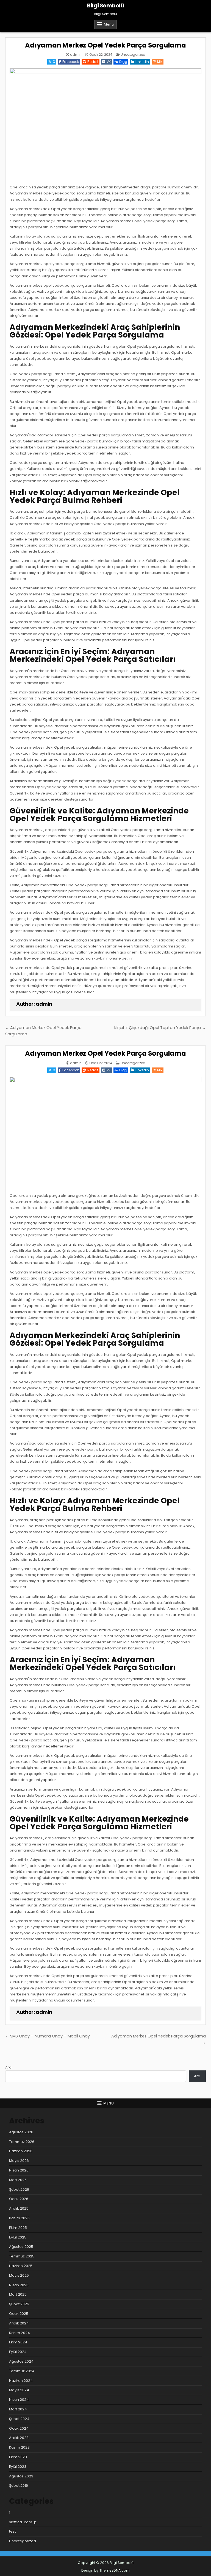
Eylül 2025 (18, 2237)
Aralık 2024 (19, 2323)
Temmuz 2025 (22, 2256)
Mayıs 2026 (19, 2161)
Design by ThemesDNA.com (105, 2570)
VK (109, 62)
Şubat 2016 (19, 2486)
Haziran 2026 (21, 2151)
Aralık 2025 (19, 2208)
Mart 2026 (18, 2180)
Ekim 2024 (18, 2342)
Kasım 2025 (19, 2218)
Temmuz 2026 (22, 2142)
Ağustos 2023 (21, 2476)
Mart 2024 (18, 2409)
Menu (109, 24)
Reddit (93, 62)
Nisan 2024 (19, 2400)
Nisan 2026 (19, 2170)
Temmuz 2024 (22, 2371)
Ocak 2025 (19, 2314)
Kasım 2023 (19, 2447)
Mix (160, 62)
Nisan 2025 (19, 2285)
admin (76, 55)
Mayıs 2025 (19, 2275)
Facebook (71, 62)
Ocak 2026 (19, 2199)
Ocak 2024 (19, 2428)
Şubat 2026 (19, 2189)
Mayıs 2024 (19, 2390)
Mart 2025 (18, 2294)
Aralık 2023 (19, 2438)
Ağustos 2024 (21, 2361)
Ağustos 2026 (21, 2132)
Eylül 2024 (18, 2352)
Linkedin (142, 62)
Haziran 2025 (21, 2266)
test (12, 2531)
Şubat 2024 (19, 2419)
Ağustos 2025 (21, 2247)
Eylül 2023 (18, 2467)
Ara (8, 2067)
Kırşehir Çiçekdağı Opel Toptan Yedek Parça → (160, 1028)
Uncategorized (133, 55)
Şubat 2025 (19, 2304)
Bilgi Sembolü (106, 5)
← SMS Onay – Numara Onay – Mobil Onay (48, 2036)
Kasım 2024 (20, 2333)
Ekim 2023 (18, 2457)
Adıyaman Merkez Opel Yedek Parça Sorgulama (105, 45)
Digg (123, 62)
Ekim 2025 (18, 2228)
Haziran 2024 (21, 2381)
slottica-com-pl (23, 2522)
